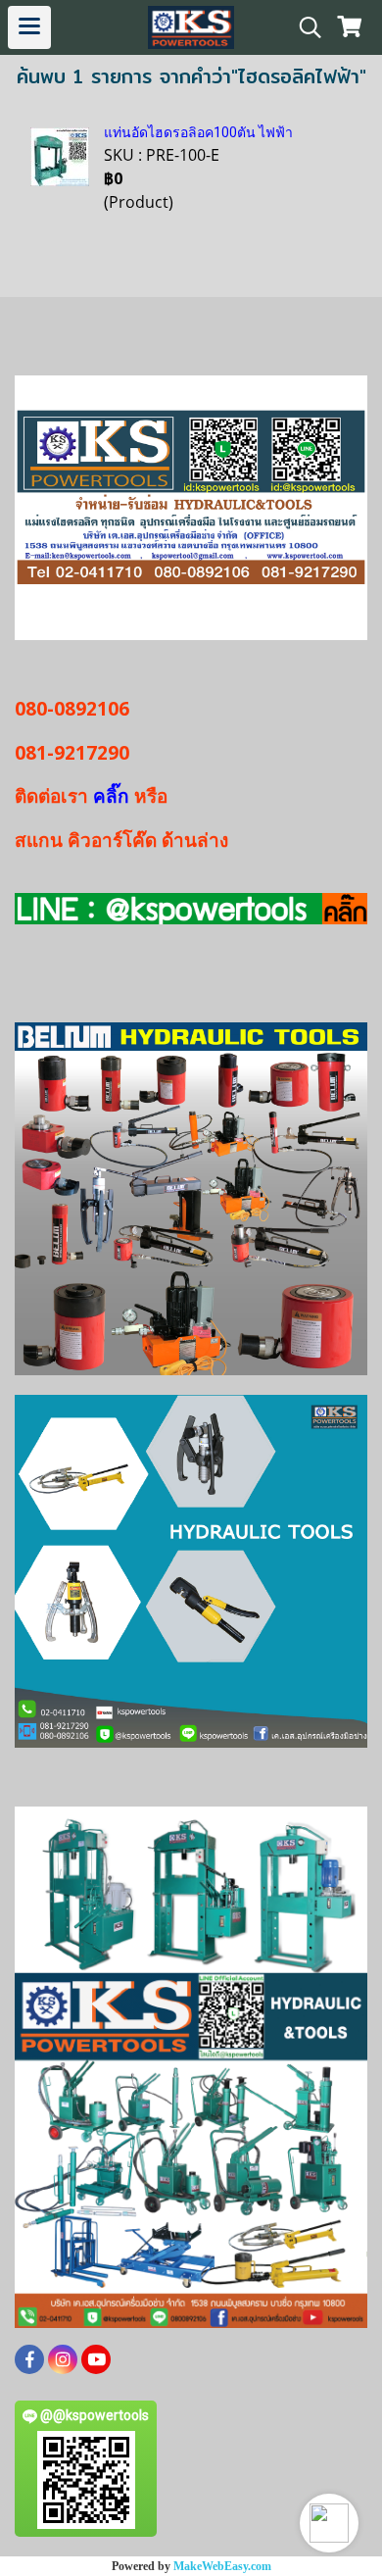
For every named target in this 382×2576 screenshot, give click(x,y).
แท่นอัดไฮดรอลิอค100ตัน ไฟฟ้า (198, 132)
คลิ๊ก (111, 796)
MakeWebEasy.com (222, 2566)
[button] (329, 2523)
